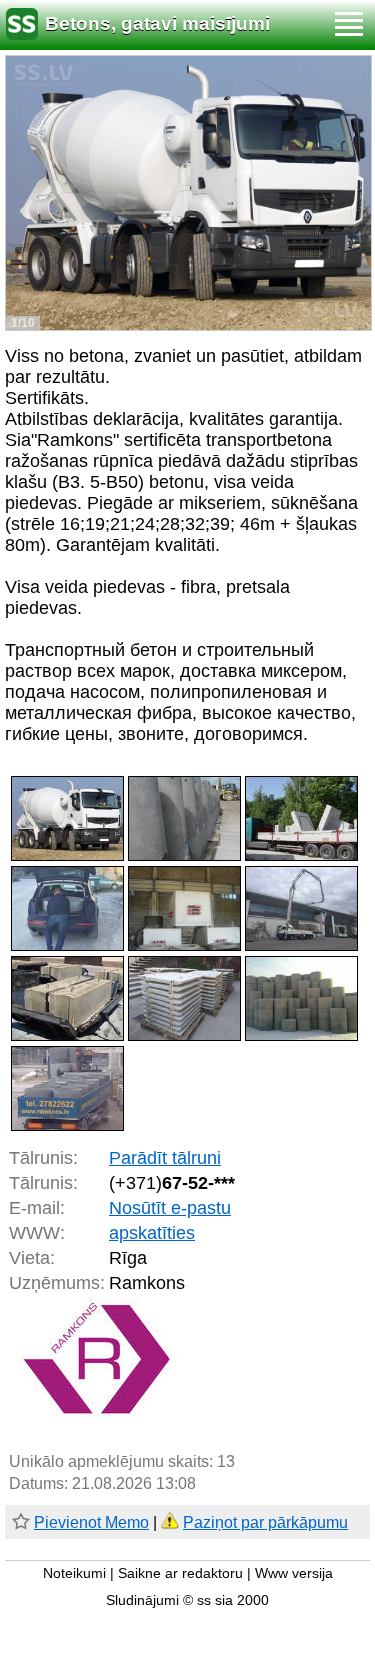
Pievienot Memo (91, 1522)
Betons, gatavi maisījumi (157, 23)
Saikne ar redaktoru (180, 1573)
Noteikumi (74, 1573)
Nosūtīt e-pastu (170, 1208)
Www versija (294, 1573)
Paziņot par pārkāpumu (265, 1522)
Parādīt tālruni (165, 1158)
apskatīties (152, 1233)
